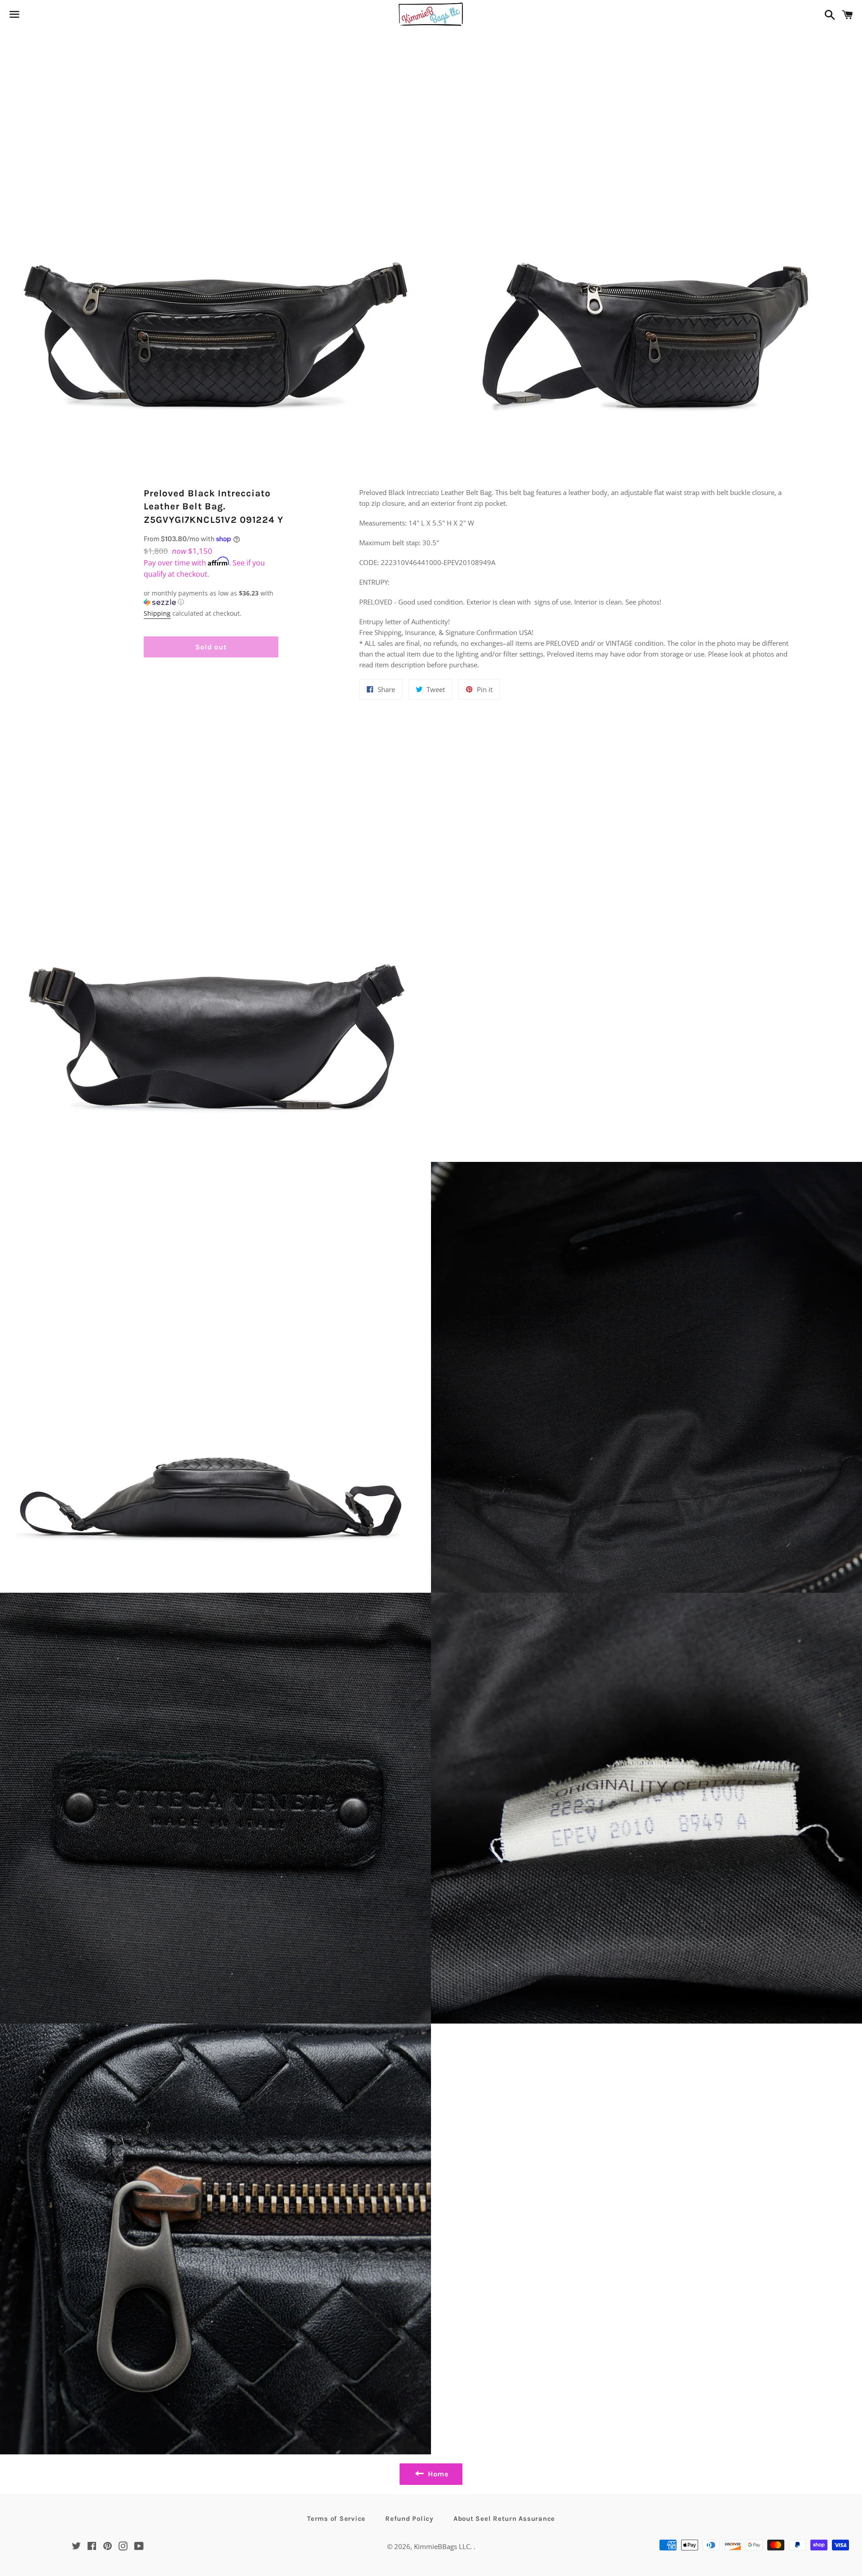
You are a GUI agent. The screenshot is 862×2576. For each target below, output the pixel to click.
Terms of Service (336, 2519)
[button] (211, 598)
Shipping (157, 613)
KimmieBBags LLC (442, 2546)
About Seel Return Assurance (504, 2519)
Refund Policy (409, 2519)
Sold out (211, 647)
